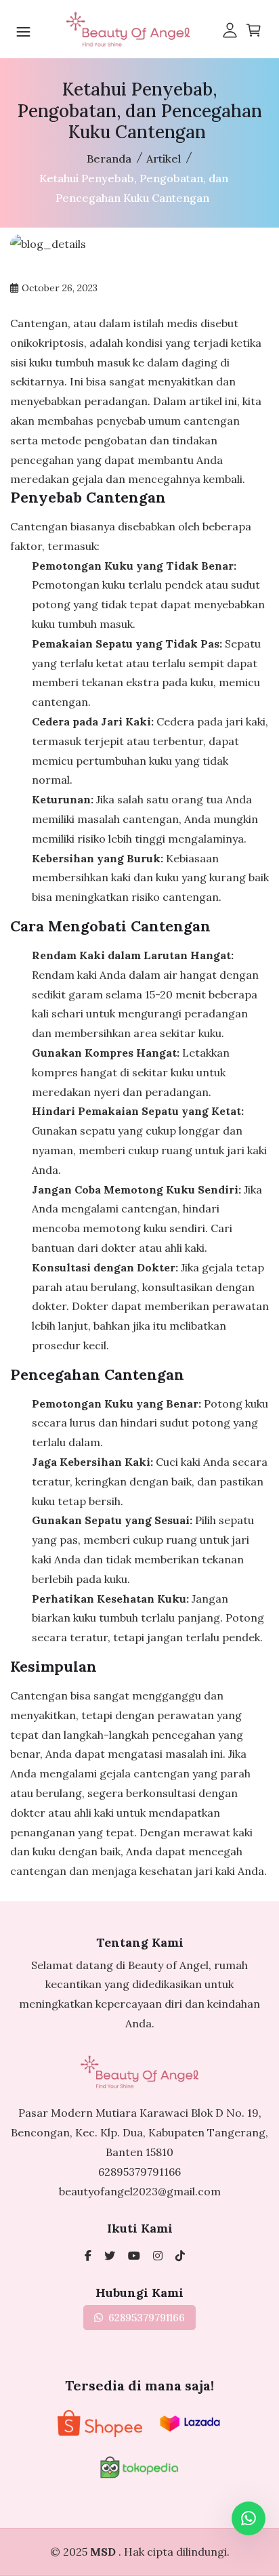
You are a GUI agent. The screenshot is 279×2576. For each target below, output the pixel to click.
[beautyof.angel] (180, 2256)
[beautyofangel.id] (158, 2256)
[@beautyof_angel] (110, 2256)
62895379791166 (139, 2172)
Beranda (109, 159)
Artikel (164, 159)
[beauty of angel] (134, 2256)
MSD (104, 2552)
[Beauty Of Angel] (88, 2256)
